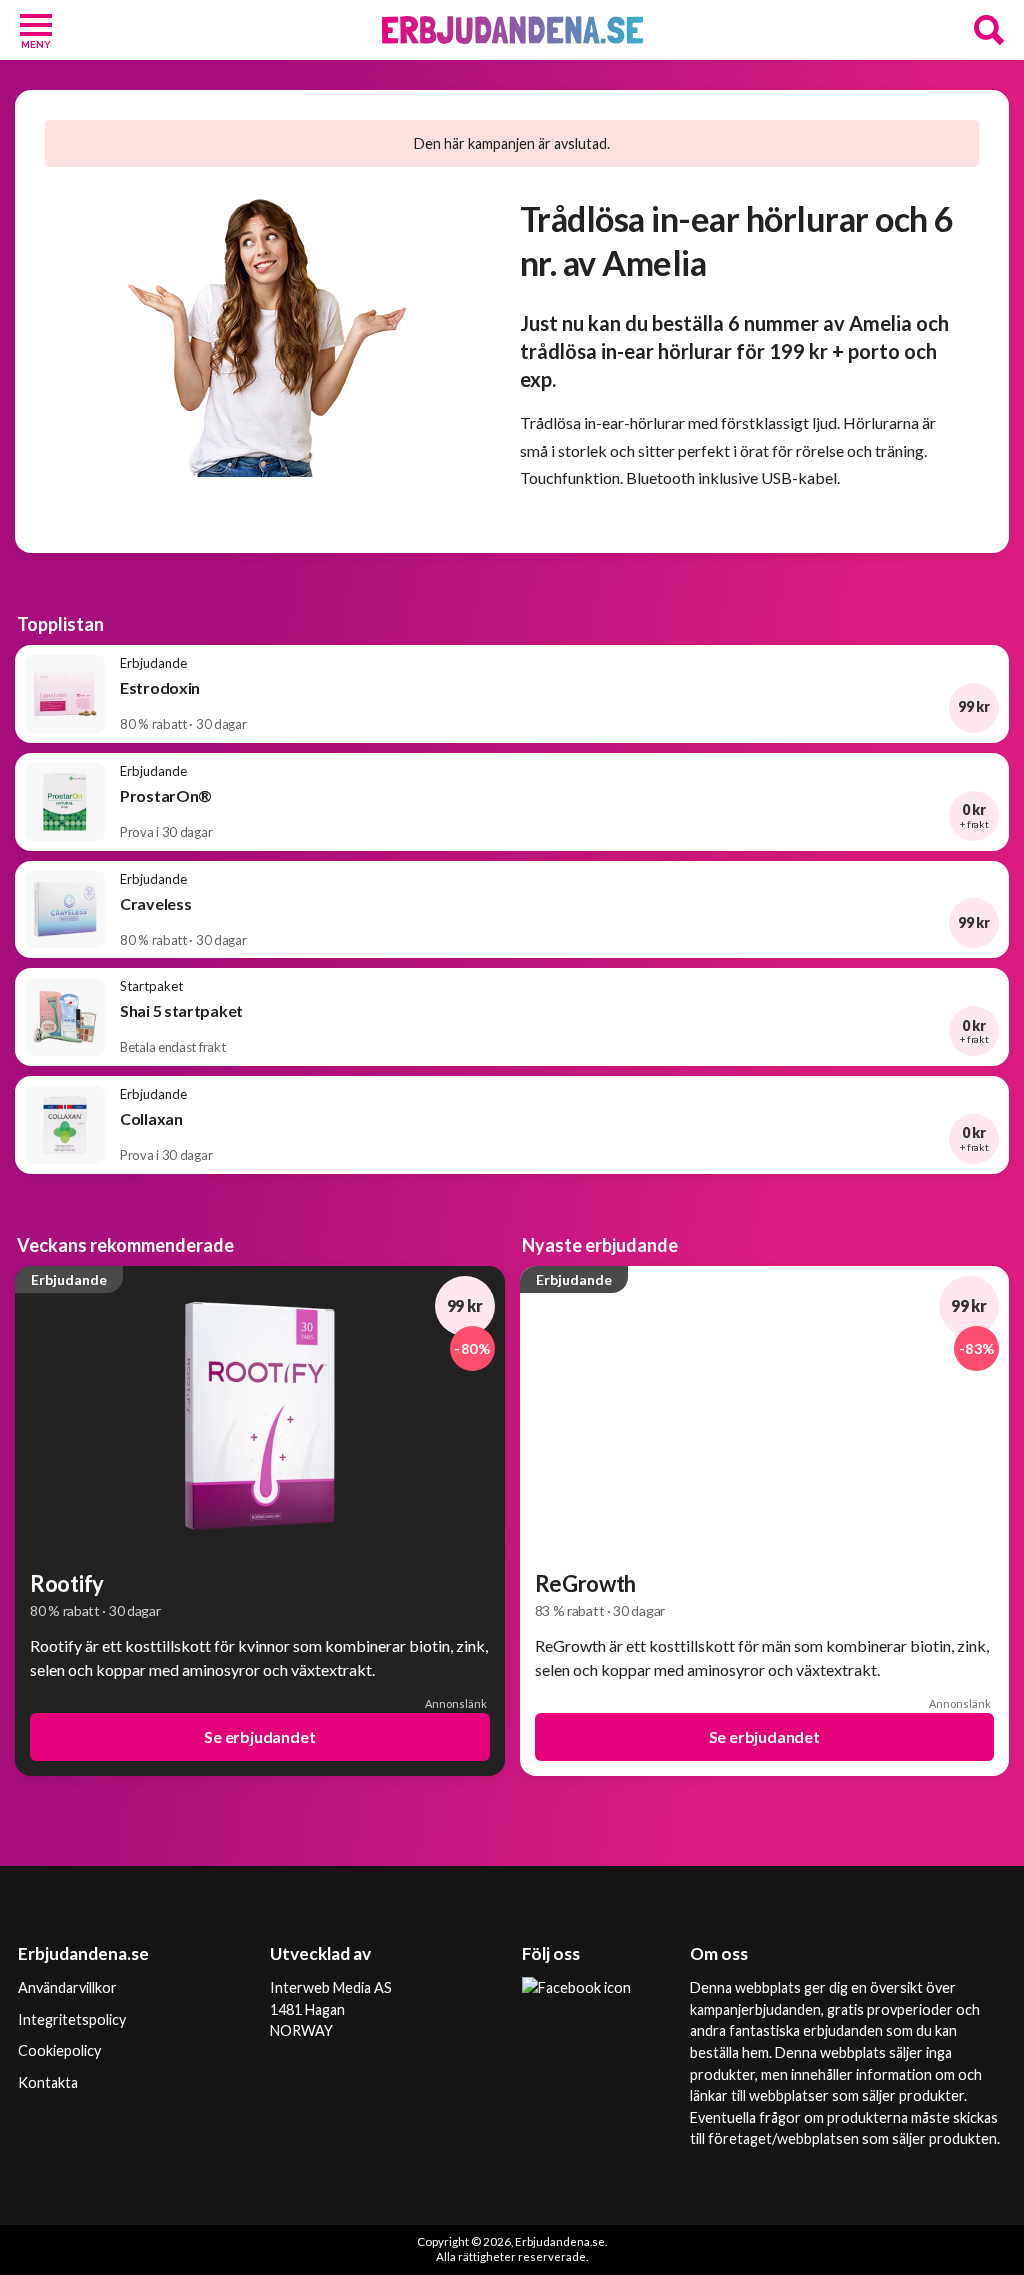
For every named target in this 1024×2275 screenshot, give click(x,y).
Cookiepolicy (59, 2050)
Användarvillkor (67, 1987)
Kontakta (48, 2082)
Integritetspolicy (72, 2019)
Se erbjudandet (259, 1736)
